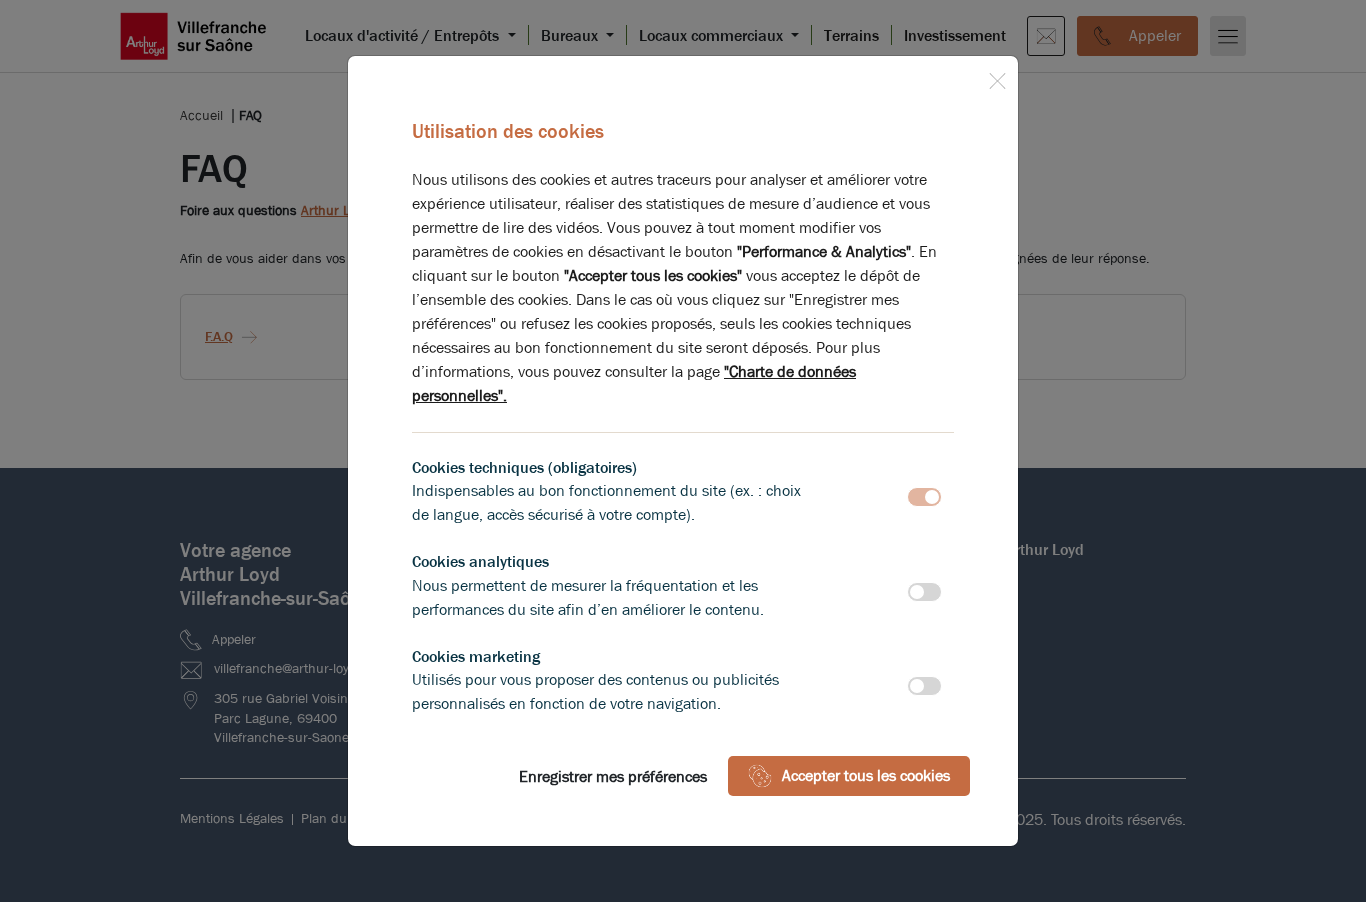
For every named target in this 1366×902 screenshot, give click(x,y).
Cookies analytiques (480, 561)
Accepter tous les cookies (866, 775)
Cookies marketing (476, 656)
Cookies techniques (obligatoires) (524, 467)
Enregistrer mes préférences (613, 776)
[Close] (997, 77)
